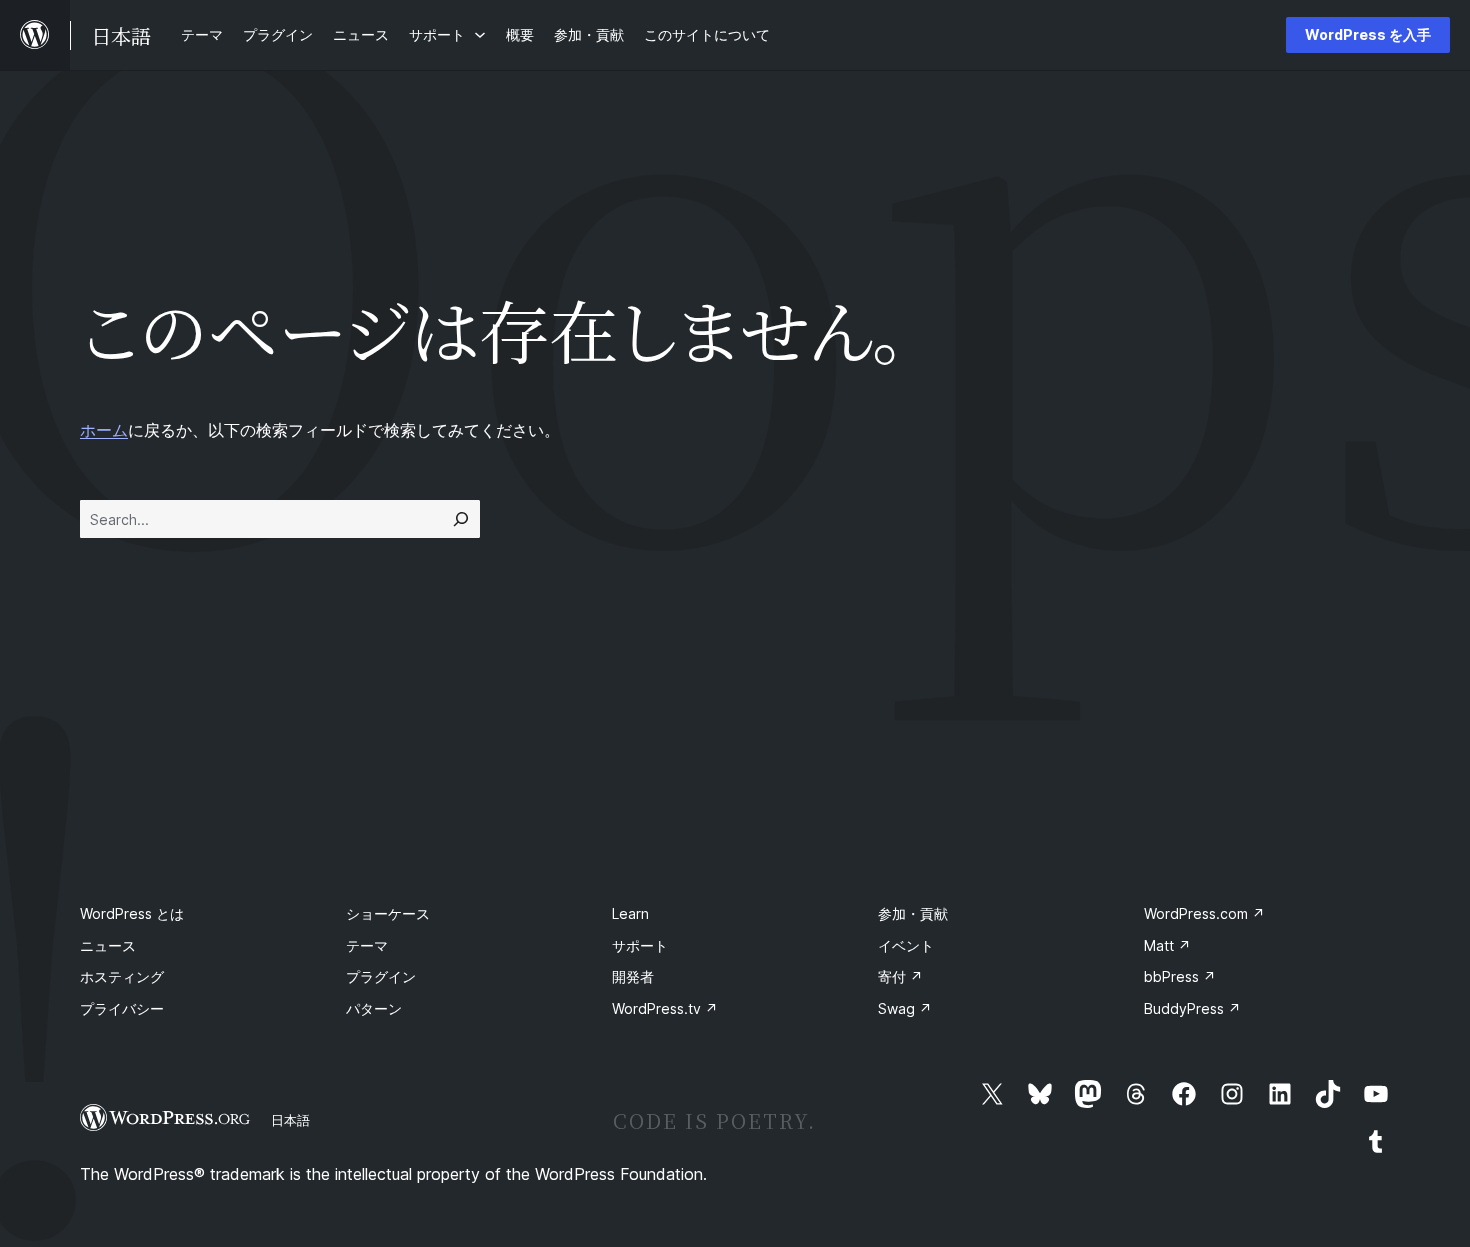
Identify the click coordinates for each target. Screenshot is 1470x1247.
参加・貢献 (913, 913)
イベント (906, 945)
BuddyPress (1192, 1008)
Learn (630, 913)
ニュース (108, 945)
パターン (374, 1008)
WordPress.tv (665, 1008)
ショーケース (388, 913)
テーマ (367, 945)
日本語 (290, 1120)
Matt (1167, 945)
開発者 (633, 976)
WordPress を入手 (1368, 34)
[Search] (461, 519)
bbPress (1180, 976)
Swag (905, 1008)
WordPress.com (1204, 913)
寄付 (900, 976)
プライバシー (122, 1008)
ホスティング (122, 976)
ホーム (104, 430)
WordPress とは (132, 913)
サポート (640, 945)
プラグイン (381, 976)
